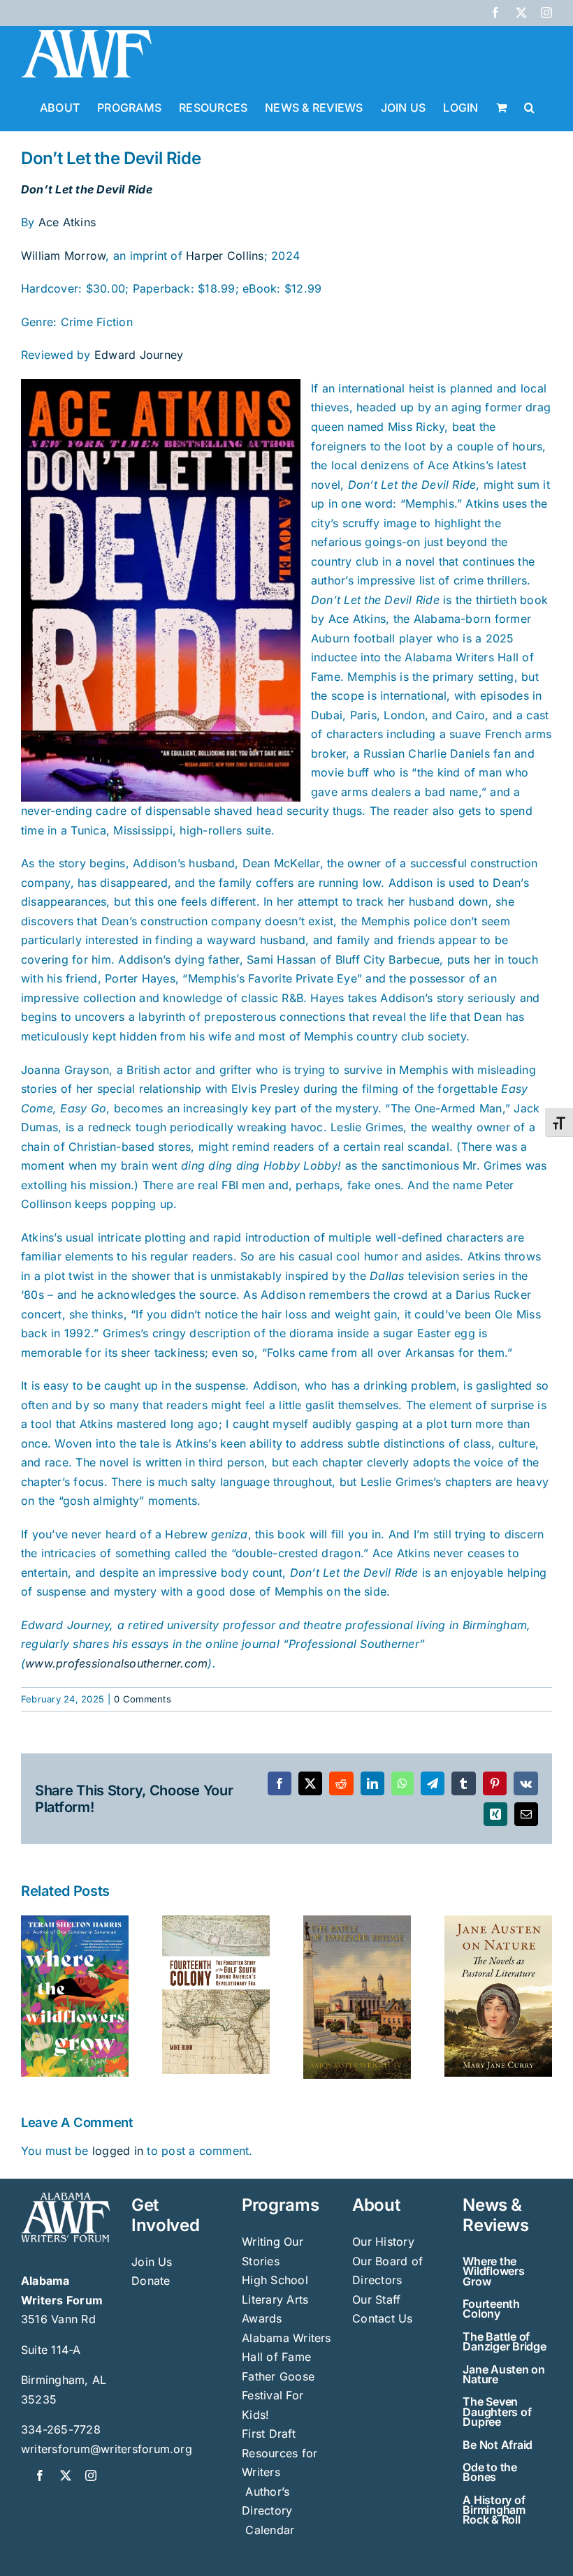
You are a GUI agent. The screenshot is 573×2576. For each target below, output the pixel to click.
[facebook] (40, 2475)
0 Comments (142, 1699)
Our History (383, 2242)
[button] (529, 106)
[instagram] (91, 2475)
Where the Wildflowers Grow (493, 2271)
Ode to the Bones (490, 2472)
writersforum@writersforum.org (107, 2449)
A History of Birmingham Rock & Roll (494, 2510)
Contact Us (382, 2318)
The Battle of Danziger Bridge (504, 2341)
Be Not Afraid (498, 2445)
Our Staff (376, 2299)
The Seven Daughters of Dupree (497, 2412)
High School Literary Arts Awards (275, 2299)
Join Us (152, 2262)
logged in (118, 2151)
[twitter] (66, 2475)
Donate (151, 2281)
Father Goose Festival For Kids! (278, 2395)
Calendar (270, 2530)
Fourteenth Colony (491, 2309)
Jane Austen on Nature (504, 2374)
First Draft (269, 2434)
